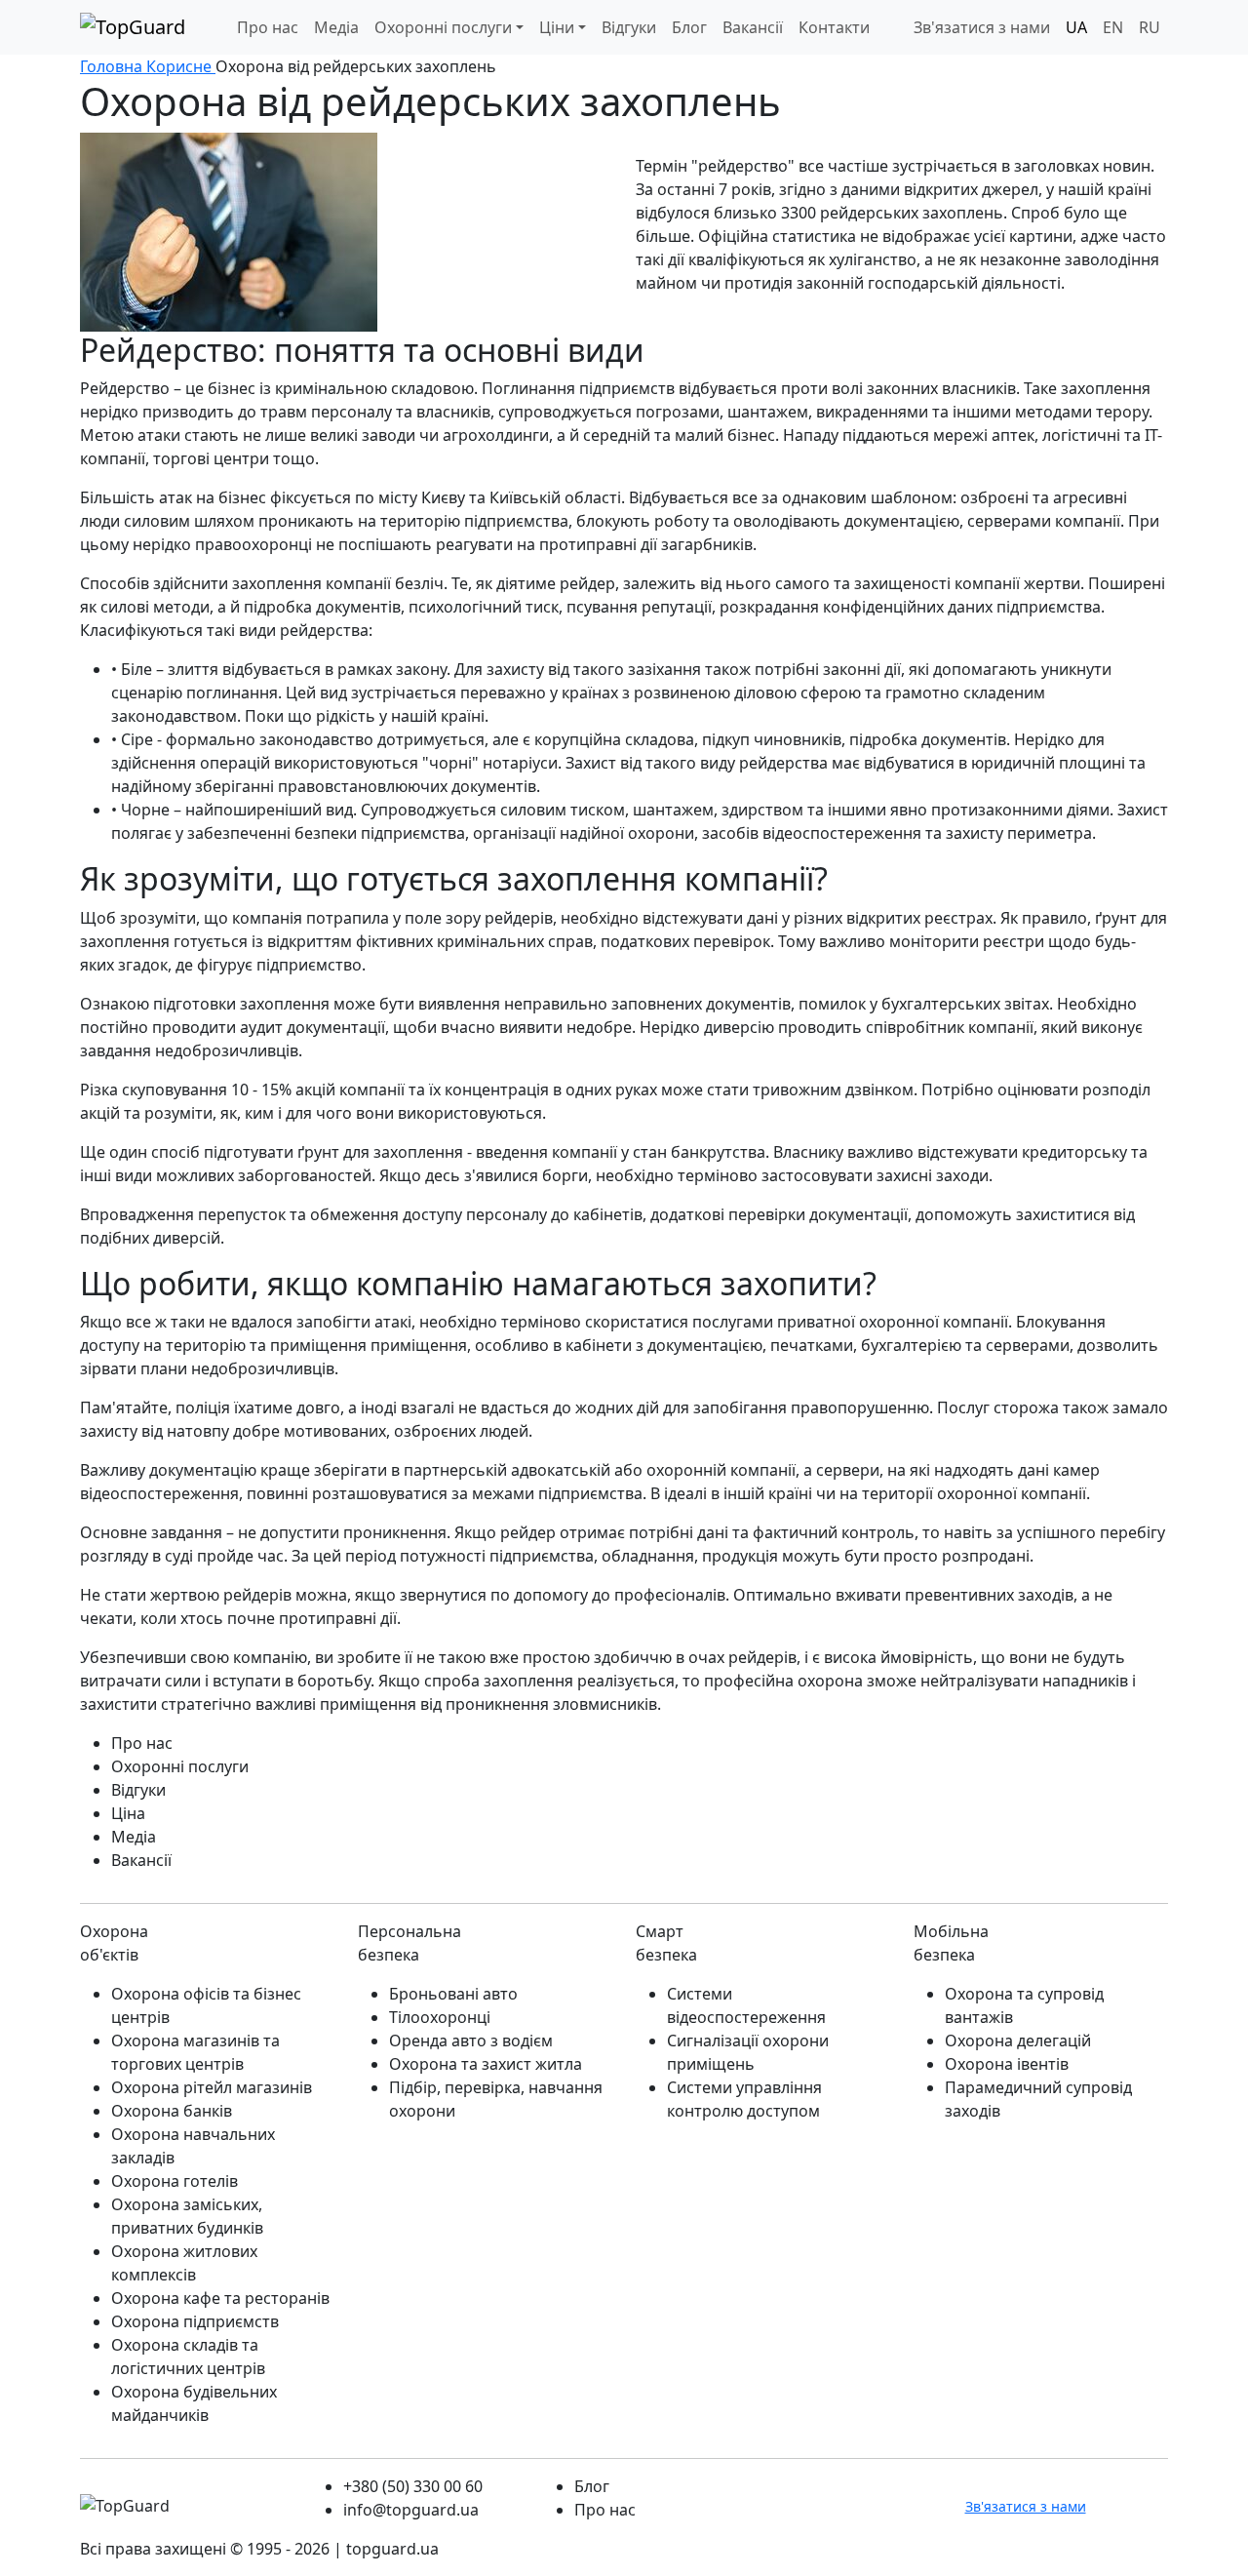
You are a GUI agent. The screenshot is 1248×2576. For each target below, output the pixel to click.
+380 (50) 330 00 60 (413, 2486)
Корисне (181, 66)
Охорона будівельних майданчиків (194, 2403)
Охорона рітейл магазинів (212, 2087)
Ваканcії (753, 27)
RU (1150, 27)
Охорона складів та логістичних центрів (188, 2357)
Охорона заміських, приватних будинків (187, 2216)
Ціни (557, 27)
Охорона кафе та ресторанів (220, 2298)
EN (1113, 27)
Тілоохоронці (440, 2017)
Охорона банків (172, 2111)
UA (1076, 27)
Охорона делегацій (1018, 2041)
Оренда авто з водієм (471, 2041)
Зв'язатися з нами (982, 27)
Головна (113, 66)
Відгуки (629, 27)
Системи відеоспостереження (746, 2005)
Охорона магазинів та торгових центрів (195, 2052)
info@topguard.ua (411, 2510)
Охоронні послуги (443, 27)
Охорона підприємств (195, 2321)
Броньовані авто (453, 1994)
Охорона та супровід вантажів (1024, 2005)
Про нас (268, 27)
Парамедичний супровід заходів (1038, 2099)
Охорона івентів (1007, 2064)
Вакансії (141, 1860)
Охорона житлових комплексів (184, 2263)
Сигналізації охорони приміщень (748, 2052)
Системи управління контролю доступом (744, 2099)
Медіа (336, 27)
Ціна (128, 1813)
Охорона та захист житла (486, 2064)
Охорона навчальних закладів (193, 2146)
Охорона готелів (175, 2181)
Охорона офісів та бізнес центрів (206, 2005)
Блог (689, 27)
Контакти (834, 27)
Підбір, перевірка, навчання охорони (496, 2099)
